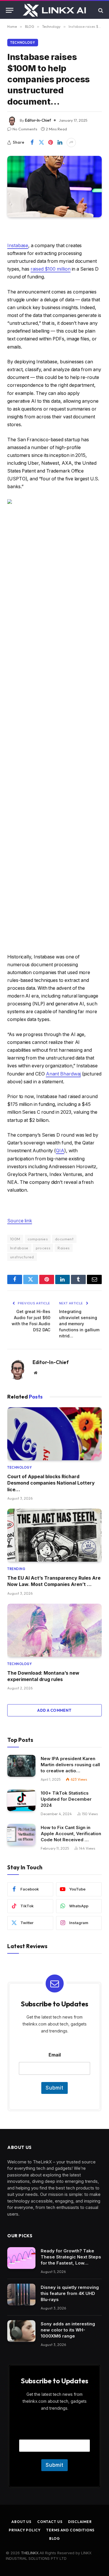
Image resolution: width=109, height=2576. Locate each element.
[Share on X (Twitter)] (41, 143)
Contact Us (50, 2522)
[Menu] (10, 10)
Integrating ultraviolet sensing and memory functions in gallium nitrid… (79, 1324)
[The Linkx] (55, 10)
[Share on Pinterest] (51, 143)
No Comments (25, 129)
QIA (60, 1151)
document (64, 1239)
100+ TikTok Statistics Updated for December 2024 (66, 1799)
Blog (54, 2538)
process (43, 1248)
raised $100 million (51, 269)
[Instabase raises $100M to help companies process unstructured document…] (54, 187)
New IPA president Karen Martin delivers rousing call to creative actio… (70, 1765)
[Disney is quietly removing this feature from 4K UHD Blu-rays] (21, 2295)
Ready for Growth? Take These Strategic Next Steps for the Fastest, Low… (71, 2257)
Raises (64, 1248)
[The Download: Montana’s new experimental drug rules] (54, 1630)
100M (15, 1239)
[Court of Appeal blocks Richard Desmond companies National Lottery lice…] (54, 1434)
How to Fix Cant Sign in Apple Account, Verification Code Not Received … (71, 1834)
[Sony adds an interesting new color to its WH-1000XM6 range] (21, 2331)
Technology (23, 43)
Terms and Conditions (70, 2530)
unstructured (22, 1257)
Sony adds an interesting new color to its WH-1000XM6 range (68, 2330)
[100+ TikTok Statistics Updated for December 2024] (21, 1800)
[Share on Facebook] (32, 143)
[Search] (100, 10)
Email (55, 2055)
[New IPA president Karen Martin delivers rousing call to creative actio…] (21, 1766)
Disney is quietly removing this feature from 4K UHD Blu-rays (70, 2293)
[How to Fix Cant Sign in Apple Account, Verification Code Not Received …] (21, 1835)
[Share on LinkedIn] (60, 143)
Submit (54, 2088)
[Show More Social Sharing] (71, 143)
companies (38, 1239)
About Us (21, 2522)
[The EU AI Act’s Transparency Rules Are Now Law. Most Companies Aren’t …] (54, 1535)
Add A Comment (54, 1710)
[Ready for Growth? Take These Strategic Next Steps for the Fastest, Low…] (21, 2258)
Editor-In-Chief (38, 120)
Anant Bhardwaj (63, 1074)
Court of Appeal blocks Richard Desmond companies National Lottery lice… (51, 1483)
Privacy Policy (25, 2530)
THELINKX (30, 2553)
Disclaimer (80, 2522)
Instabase (18, 246)
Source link (20, 1221)
